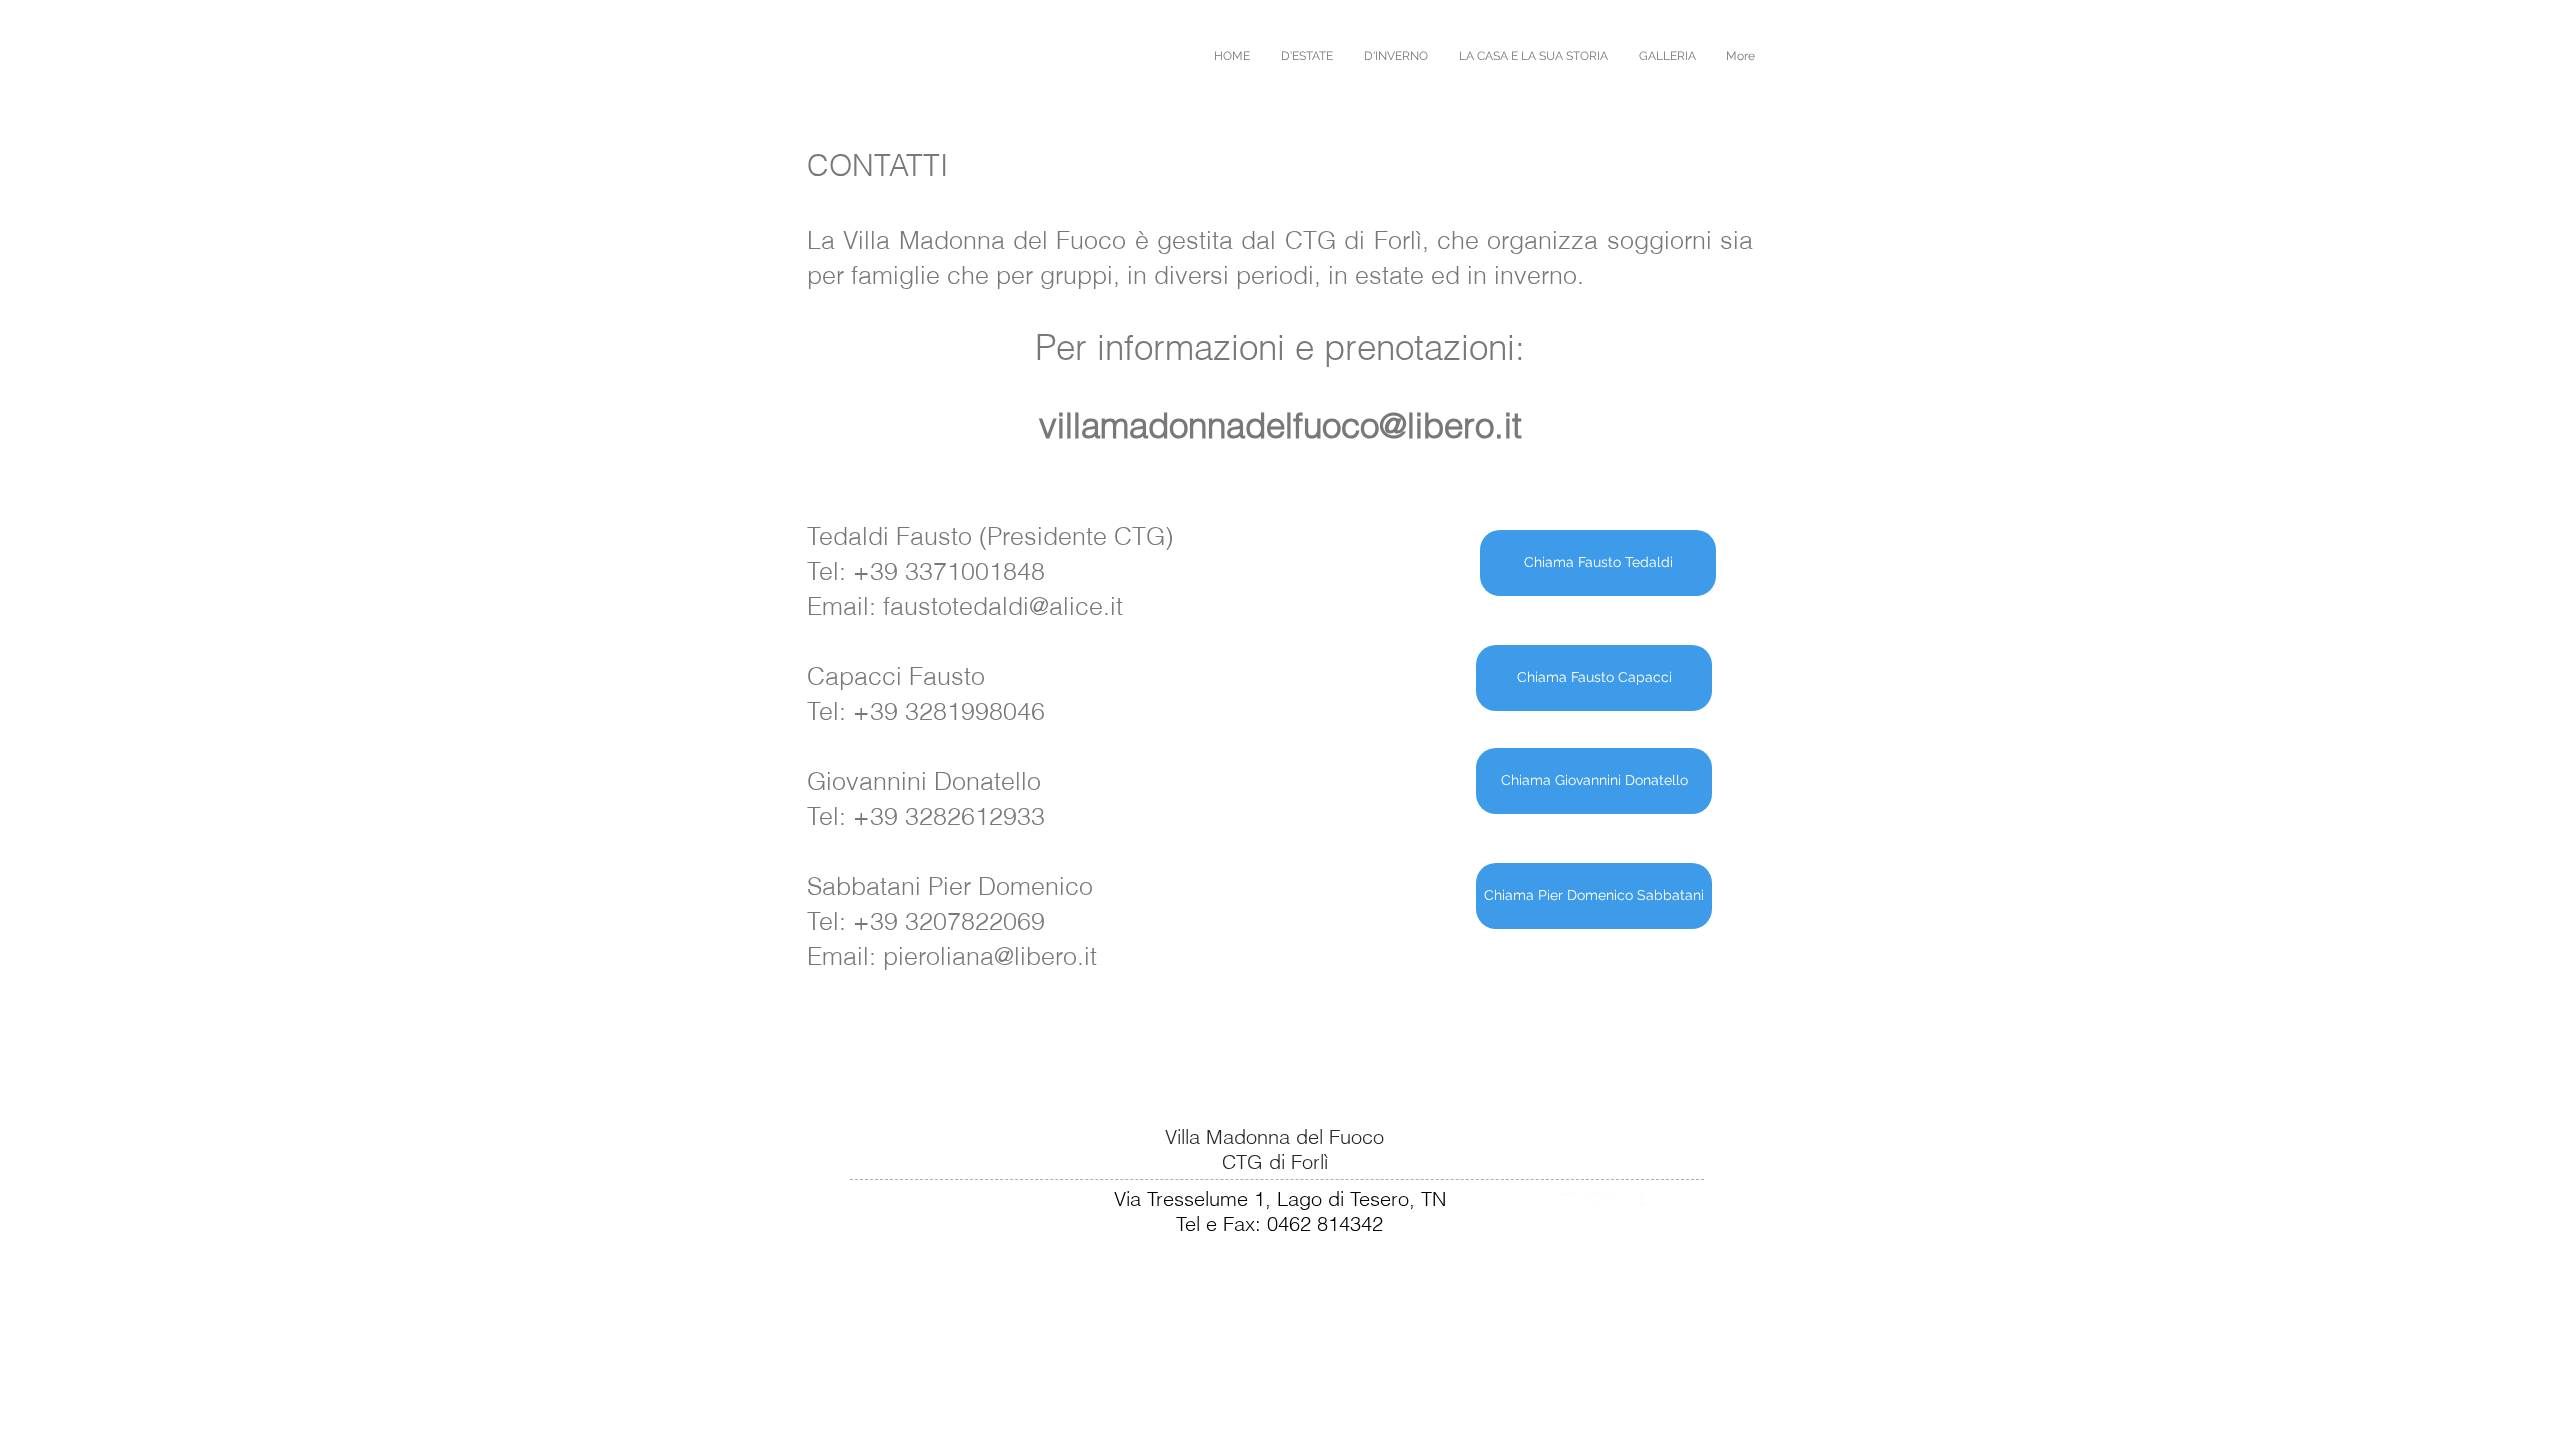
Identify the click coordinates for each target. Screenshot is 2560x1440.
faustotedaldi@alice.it (1003, 606)
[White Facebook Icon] (1632, 1204)
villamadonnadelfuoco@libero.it (1280, 425)
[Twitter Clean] (1602, 1204)
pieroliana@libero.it (990, 956)
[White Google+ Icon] (1572, 1204)
